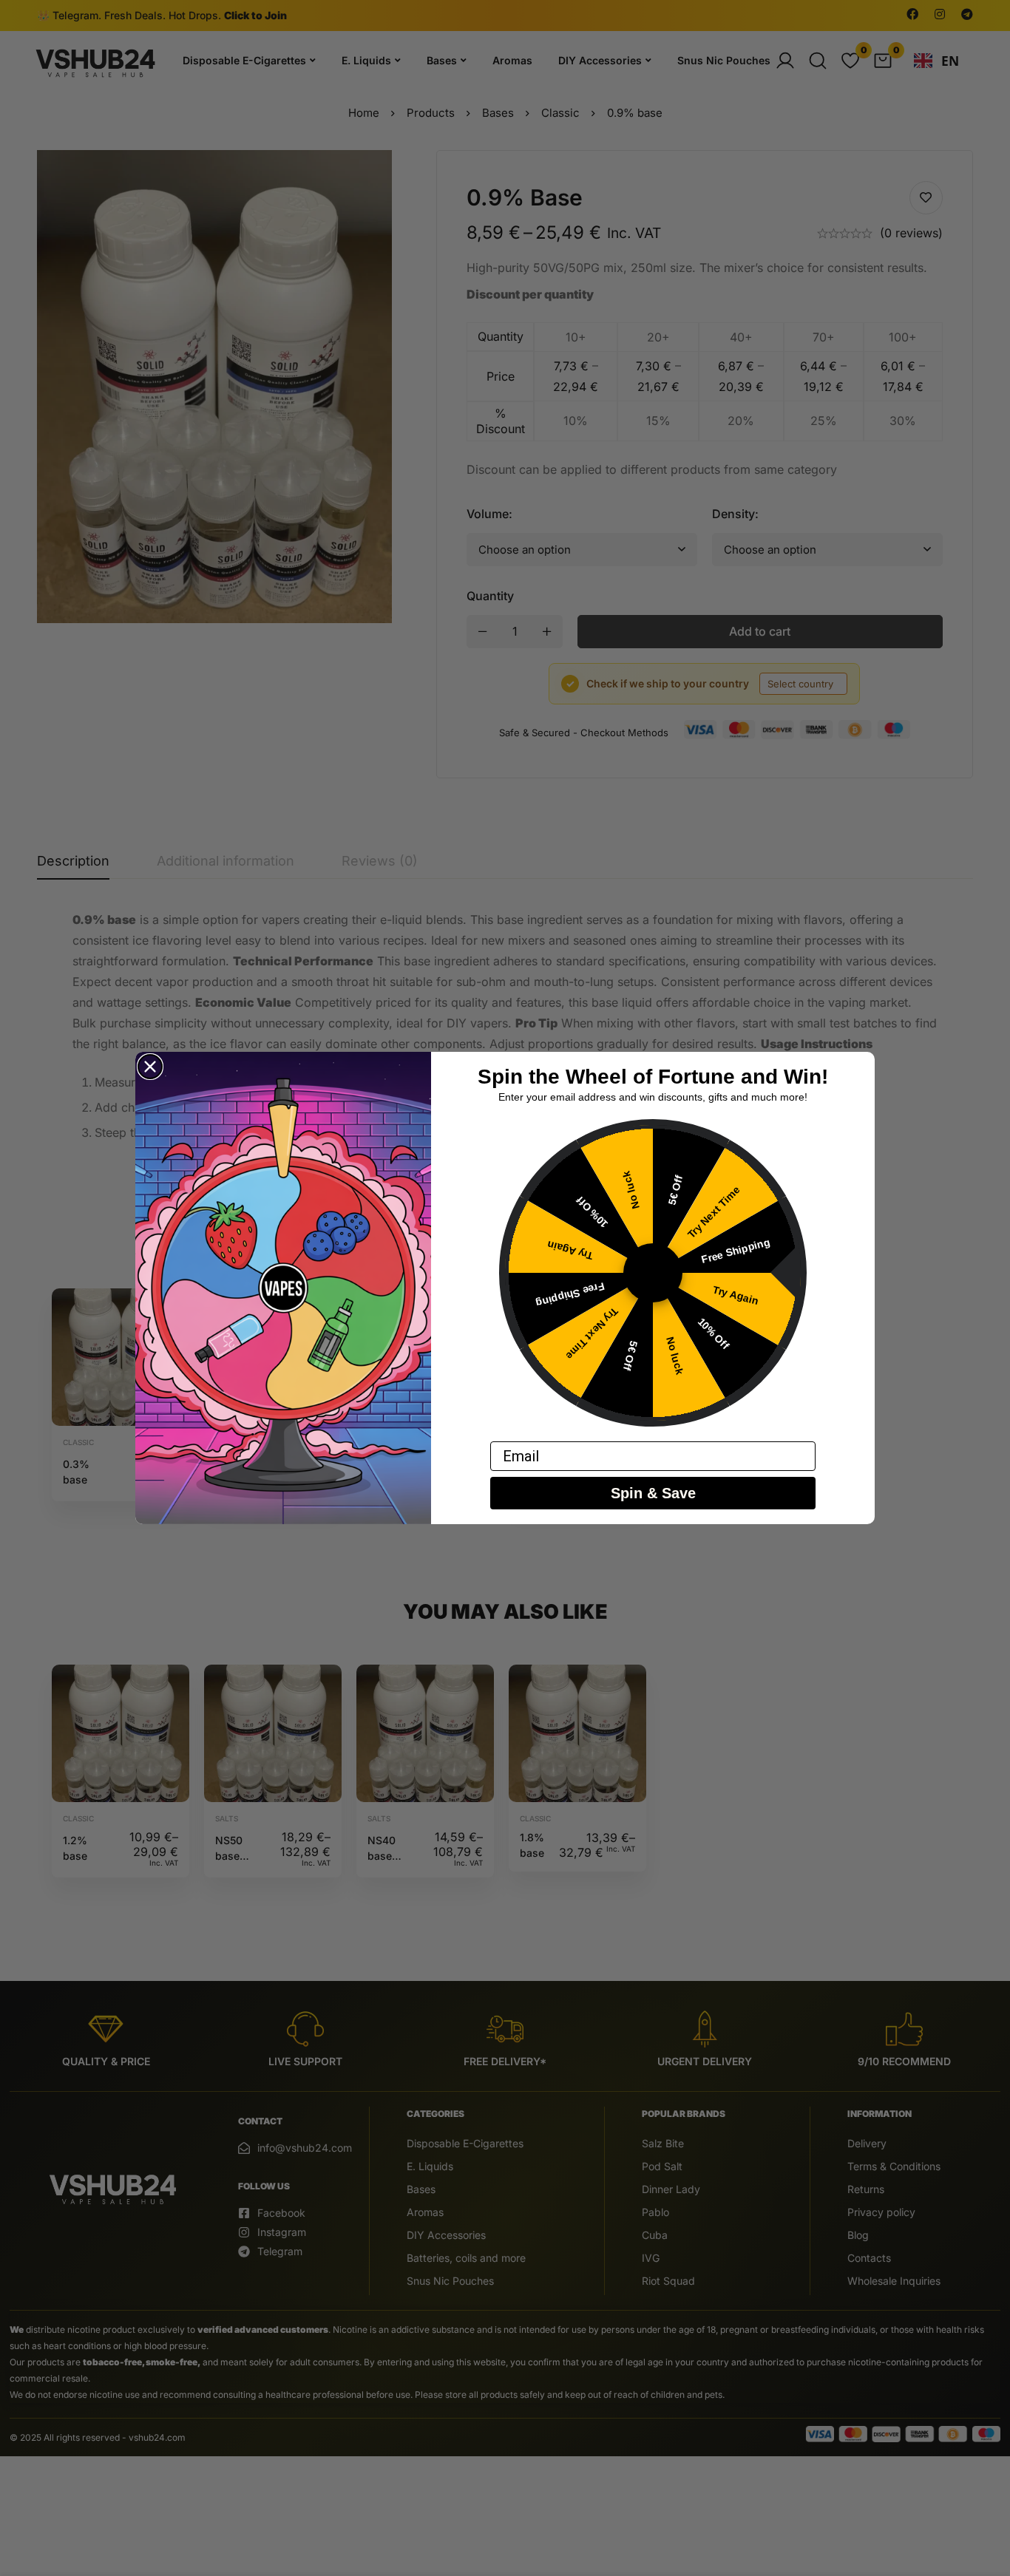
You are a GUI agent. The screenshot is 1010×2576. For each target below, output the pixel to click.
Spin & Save (653, 1493)
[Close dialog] (150, 1067)
